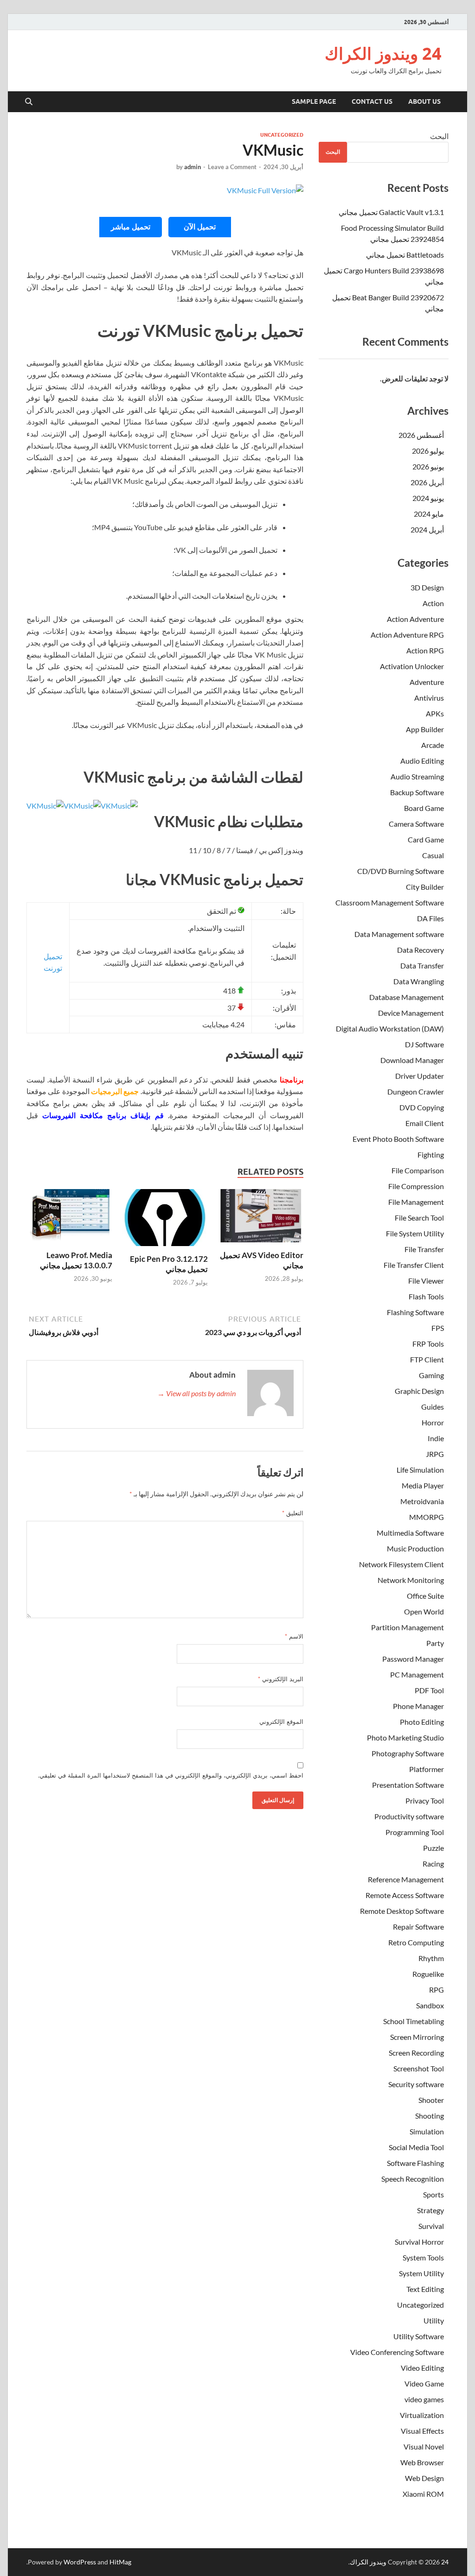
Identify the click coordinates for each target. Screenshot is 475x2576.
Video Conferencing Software (397, 2352)
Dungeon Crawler (416, 1092)
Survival (431, 2226)
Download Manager (412, 1060)
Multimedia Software (410, 1533)
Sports (433, 2194)
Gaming (431, 1375)
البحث (439, 136)
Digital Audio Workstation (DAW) (390, 1029)
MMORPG (427, 1517)
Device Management (411, 1013)
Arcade (433, 745)
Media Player (423, 1485)
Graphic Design (419, 1391)
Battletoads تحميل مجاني (405, 255)
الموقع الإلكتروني (281, 1722)
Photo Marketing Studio (405, 1737)
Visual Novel (424, 2446)
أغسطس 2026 (421, 435)
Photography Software (408, 1753)
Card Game (426, 839)
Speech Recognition (413, 2179)
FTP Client (427, 1359)
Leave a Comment (232, 167)
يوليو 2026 (428, 451)
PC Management (417, 1674)
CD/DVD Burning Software (401, 871)
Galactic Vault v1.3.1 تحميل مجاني (391, 212)
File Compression (416, 1186)
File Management (416, 1202)
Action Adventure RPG (407, 635)
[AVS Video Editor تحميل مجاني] (260, 1218)
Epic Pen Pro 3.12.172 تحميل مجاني (169, 1264)
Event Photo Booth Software (398, 1139)
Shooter (431, 2100)
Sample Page (314, 101)
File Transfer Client (414, 1265)
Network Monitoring (411, 1580)
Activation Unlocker (412, 666)
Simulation (427, 2131)
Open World (424, 1611)
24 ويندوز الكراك (383, 54)
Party (435, 1643)
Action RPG (425, 650)
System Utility (421, 2273)
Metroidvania (422, 1501)
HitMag (120, 2562)
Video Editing (422, 2368)
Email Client (425, 1123)
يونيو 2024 (428, 498)
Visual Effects (422, 2431)
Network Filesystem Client (401, 1564)
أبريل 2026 (427, 482)
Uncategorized (282, 135)
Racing (433, 1864)
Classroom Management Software (390, 902)
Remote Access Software (405, 1895)
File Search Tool (419, 1218)
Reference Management (406, 1879)
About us (424, 101)
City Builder (425, 887)
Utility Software (419, 2336)
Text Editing (425, 2289)
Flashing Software (415, 1312)
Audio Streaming (417, 776)
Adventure (427, 682)
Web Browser (422, 2462)
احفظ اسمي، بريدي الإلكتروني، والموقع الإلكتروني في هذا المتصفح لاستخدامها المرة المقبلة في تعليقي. (171, 1775)
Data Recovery (420, 950)
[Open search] (29, 102)
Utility (434, 2320)
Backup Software (417, 792)
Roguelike (428, 1974)
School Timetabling (414, 2021)
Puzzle (433, 1848)
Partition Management (408, 1627)
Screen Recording (416, 2053)
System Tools (423, 2257)
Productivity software (409, 1816)
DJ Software (424, 1044)
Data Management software (399, 934)
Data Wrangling (419, 981)
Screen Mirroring (417, 2037)
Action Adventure (415, 619)
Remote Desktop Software (402, 1911)
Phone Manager (418, 1706)
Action (433, 603)
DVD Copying (422, 1107)
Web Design (424, 2478)
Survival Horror (419, 2242)
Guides (433, 1407)
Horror (433, 1422)
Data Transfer (422, 965)
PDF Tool (429, 1690)
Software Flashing (415, 2163)
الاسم (294, 1636)
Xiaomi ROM (423, 2494)
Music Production (415, 1548)
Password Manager (413, 1659)
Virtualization (422, 2415)
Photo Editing (422, 1722)
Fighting (431, 1155)
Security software (416, 2084)
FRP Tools (428, 1344)
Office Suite (425, 1596)
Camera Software (416, 824)
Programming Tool (415, 1832)
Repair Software (418, 1927)
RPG (436, 1990)
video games (424, 2399)
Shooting (430, 2116)
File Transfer (424, 1249)
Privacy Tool (425, 1801)
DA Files (430, 918)
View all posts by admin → (196, 1393)
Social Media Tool (416, 2147)
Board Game (424, 808)
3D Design (427, 587)
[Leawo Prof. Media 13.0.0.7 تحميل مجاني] (69, 1218)
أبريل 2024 (427, 529)
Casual (433, 855)
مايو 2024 (429, 514)
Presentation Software (408, 1785)
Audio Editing (422, 761)
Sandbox (430, 2005)
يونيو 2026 (428, 466)
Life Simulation (420, 1470)
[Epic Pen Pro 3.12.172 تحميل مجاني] (165, 1220)
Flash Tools (426, 1296)
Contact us (372, 101)
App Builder (425, 729)
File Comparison (418, 1170)
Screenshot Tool (419, 2068)
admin (193, 167)
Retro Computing (416, 1942)
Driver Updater (420, 1076)
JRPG (435, 1454)
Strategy (430, 2210)
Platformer (427, 1769)
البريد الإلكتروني (281, 1679)
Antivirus (429, 698)
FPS (438, 1328)
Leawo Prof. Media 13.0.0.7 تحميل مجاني (76, 1260)
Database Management (407, 997)
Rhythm (431, 1958)
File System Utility (415, 1233)
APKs (435, 713)
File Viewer (426, 1281)
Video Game (424, 2383)
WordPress (80, 2562)
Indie (436, 1438)
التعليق (293, 1513)
